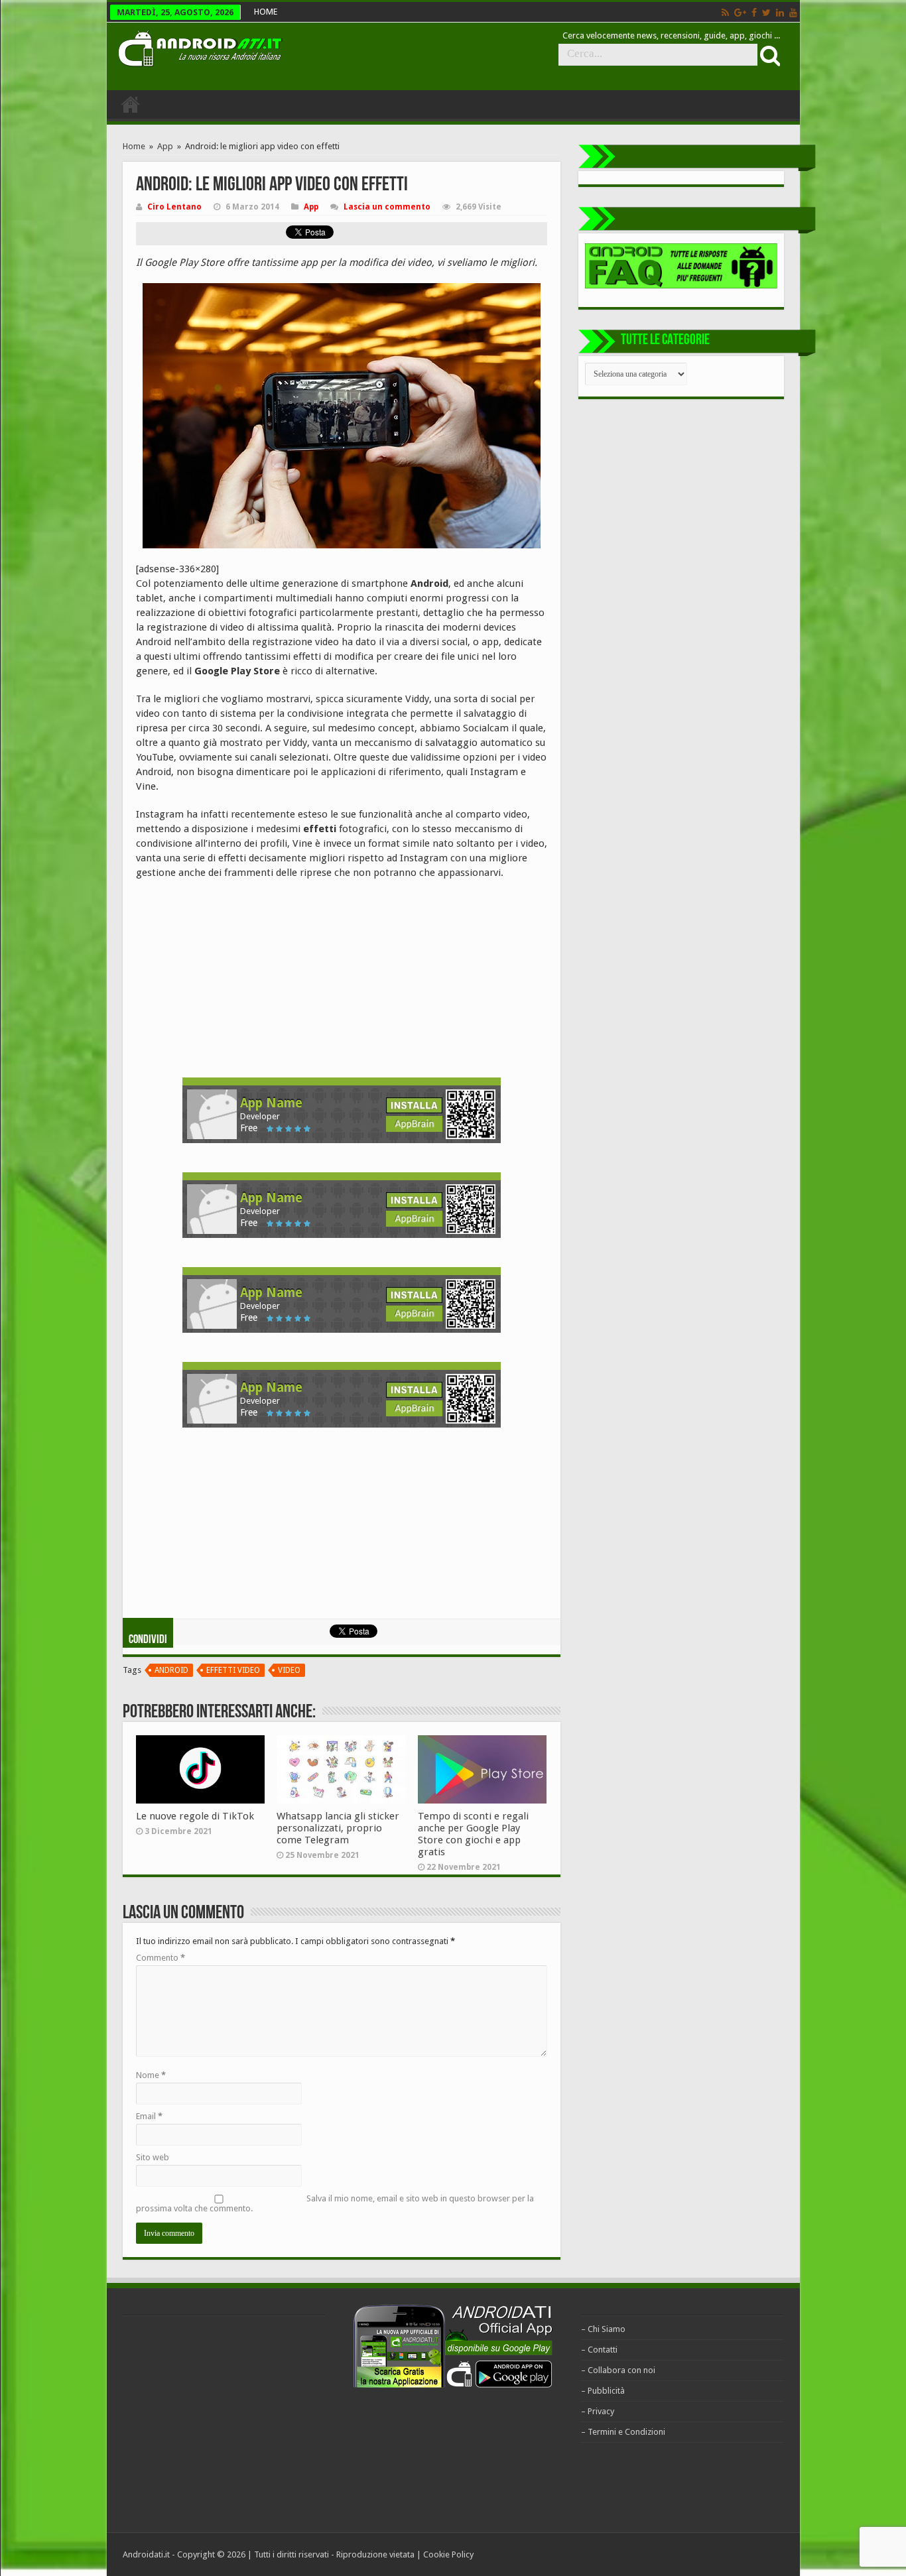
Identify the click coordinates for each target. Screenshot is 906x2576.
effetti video (233, 1670)
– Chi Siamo (603, 2329)
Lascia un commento (387, 207)
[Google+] (740, 13)
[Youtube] (793, 13)
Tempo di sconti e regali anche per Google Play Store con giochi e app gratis (473, 1834)
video (289, 1670)
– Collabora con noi (618, 2370)
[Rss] (725, 13)
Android (171, 1670)
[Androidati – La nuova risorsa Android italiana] (200, 46)
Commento (161, 1958)
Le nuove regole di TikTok (195, 1816)
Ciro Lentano (174, 207)
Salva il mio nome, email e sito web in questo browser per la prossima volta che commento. (335, 2203)
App (165, 146)
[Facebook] (754, 13)
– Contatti (599, 2350)
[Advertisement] (235, 976)
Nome (151, 2075)
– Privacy (598, 2411)
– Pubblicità (603, 2391)
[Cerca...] (769, 55)
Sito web (153, 2157)
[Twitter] (766, 13)
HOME (266, 12)
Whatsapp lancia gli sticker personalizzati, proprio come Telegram (338, 1828)
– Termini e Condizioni (623, 2432)
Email (149, 2116)
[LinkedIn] (780, 13)
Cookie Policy (448, 2554)
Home (134, 146)
